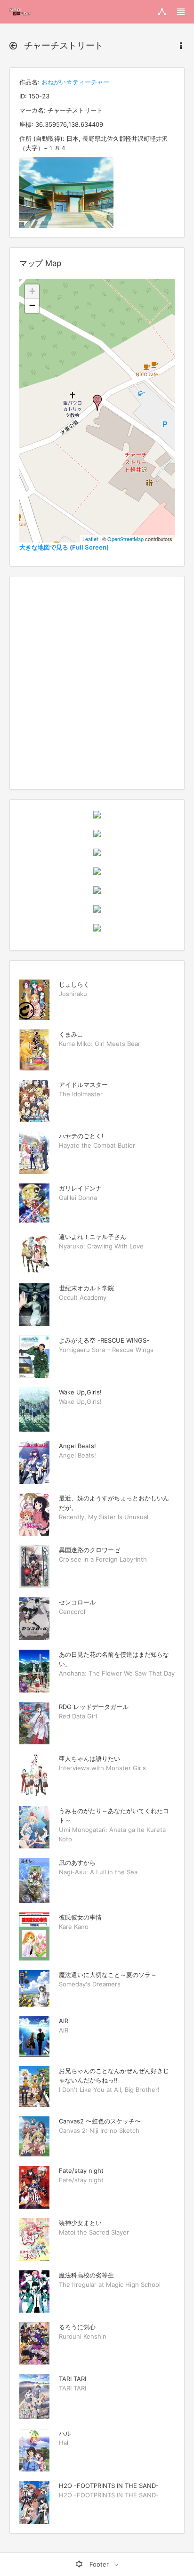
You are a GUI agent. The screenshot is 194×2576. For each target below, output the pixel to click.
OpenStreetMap (125, 539)
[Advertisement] (97, 683)
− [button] (32, 305)
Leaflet (90, 539)
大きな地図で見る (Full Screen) (64, 547)
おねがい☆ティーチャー (75, 82)
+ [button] (32, 291)
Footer (99, 2564)
